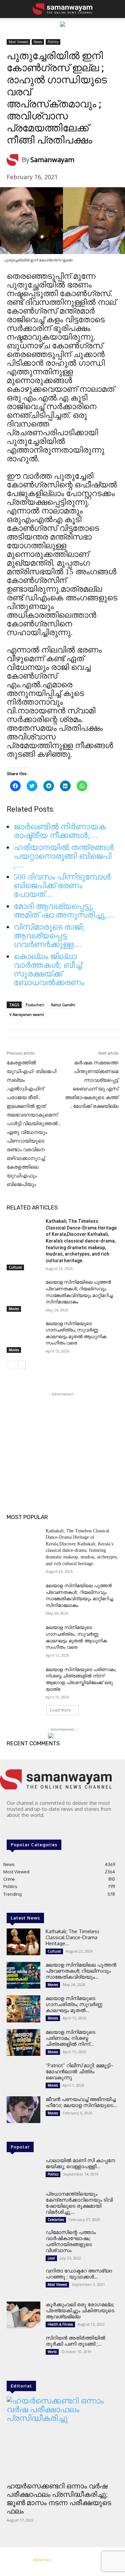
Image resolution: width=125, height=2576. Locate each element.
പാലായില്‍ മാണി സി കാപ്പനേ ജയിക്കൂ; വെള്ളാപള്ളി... (80, 2163)
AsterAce (42, 2560)
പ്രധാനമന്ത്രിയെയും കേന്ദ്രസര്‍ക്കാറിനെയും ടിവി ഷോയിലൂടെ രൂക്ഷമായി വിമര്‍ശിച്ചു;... (79, 2203)
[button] (11, 9)
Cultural (15, 1267)
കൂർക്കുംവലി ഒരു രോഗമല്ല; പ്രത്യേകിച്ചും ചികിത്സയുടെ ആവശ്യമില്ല (80, 2310)
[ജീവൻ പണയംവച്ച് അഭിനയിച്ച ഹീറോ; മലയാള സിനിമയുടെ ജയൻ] (23, 2110)
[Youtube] (39, 1828)
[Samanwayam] (14, 160)
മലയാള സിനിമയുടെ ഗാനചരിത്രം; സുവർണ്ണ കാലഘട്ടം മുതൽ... (74, 2004)
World (52, 2352)
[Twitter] (30, 1828)
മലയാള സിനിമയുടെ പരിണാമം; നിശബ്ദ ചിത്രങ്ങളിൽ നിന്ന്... (70, 2038)
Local (51, 2258)
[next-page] (21, 1365)
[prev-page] (11, 1365)
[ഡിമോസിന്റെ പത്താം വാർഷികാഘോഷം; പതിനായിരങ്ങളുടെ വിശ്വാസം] (23, 2243)
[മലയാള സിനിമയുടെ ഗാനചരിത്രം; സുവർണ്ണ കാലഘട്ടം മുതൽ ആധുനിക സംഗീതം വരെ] (23, 1332)
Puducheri (35, 1005)
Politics (53, 42)
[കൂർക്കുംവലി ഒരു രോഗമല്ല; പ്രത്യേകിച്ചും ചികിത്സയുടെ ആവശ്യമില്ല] (23, 2315)
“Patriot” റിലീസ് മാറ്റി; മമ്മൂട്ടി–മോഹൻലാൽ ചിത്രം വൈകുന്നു (80, 2071)
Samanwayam (52, 160)
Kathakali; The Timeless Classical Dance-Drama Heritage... (72, 1937)
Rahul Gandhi (63, 1005)
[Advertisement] (63, 1439)
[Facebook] (11, 1828)
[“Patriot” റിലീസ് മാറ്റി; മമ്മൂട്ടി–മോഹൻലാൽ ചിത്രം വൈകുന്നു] (23, 2076)
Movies (14, 1309)
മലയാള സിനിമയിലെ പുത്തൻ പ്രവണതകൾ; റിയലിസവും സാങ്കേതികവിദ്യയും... (81, 1971)
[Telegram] (21, 1828)
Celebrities (56, 2220)
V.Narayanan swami (27, 1014)
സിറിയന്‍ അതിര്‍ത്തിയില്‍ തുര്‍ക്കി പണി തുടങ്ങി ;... (75, 2341)
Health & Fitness (60, 2324)
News (38, 42)
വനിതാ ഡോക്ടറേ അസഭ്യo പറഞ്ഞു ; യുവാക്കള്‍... (79, 2274)
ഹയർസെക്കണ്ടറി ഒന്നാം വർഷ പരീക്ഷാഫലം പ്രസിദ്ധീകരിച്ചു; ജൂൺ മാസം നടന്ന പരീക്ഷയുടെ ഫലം (59, 2499)
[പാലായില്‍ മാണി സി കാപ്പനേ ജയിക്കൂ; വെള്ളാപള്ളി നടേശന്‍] (23, 2171)
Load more (60, 1710)
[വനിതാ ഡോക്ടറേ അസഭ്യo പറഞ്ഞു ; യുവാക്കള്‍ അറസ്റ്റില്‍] (23, 2281)
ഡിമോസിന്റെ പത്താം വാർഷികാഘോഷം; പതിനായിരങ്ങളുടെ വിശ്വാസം (71, 2241)
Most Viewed (18, 42)
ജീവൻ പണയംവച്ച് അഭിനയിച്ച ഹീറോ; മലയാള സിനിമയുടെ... (81, 2102)
